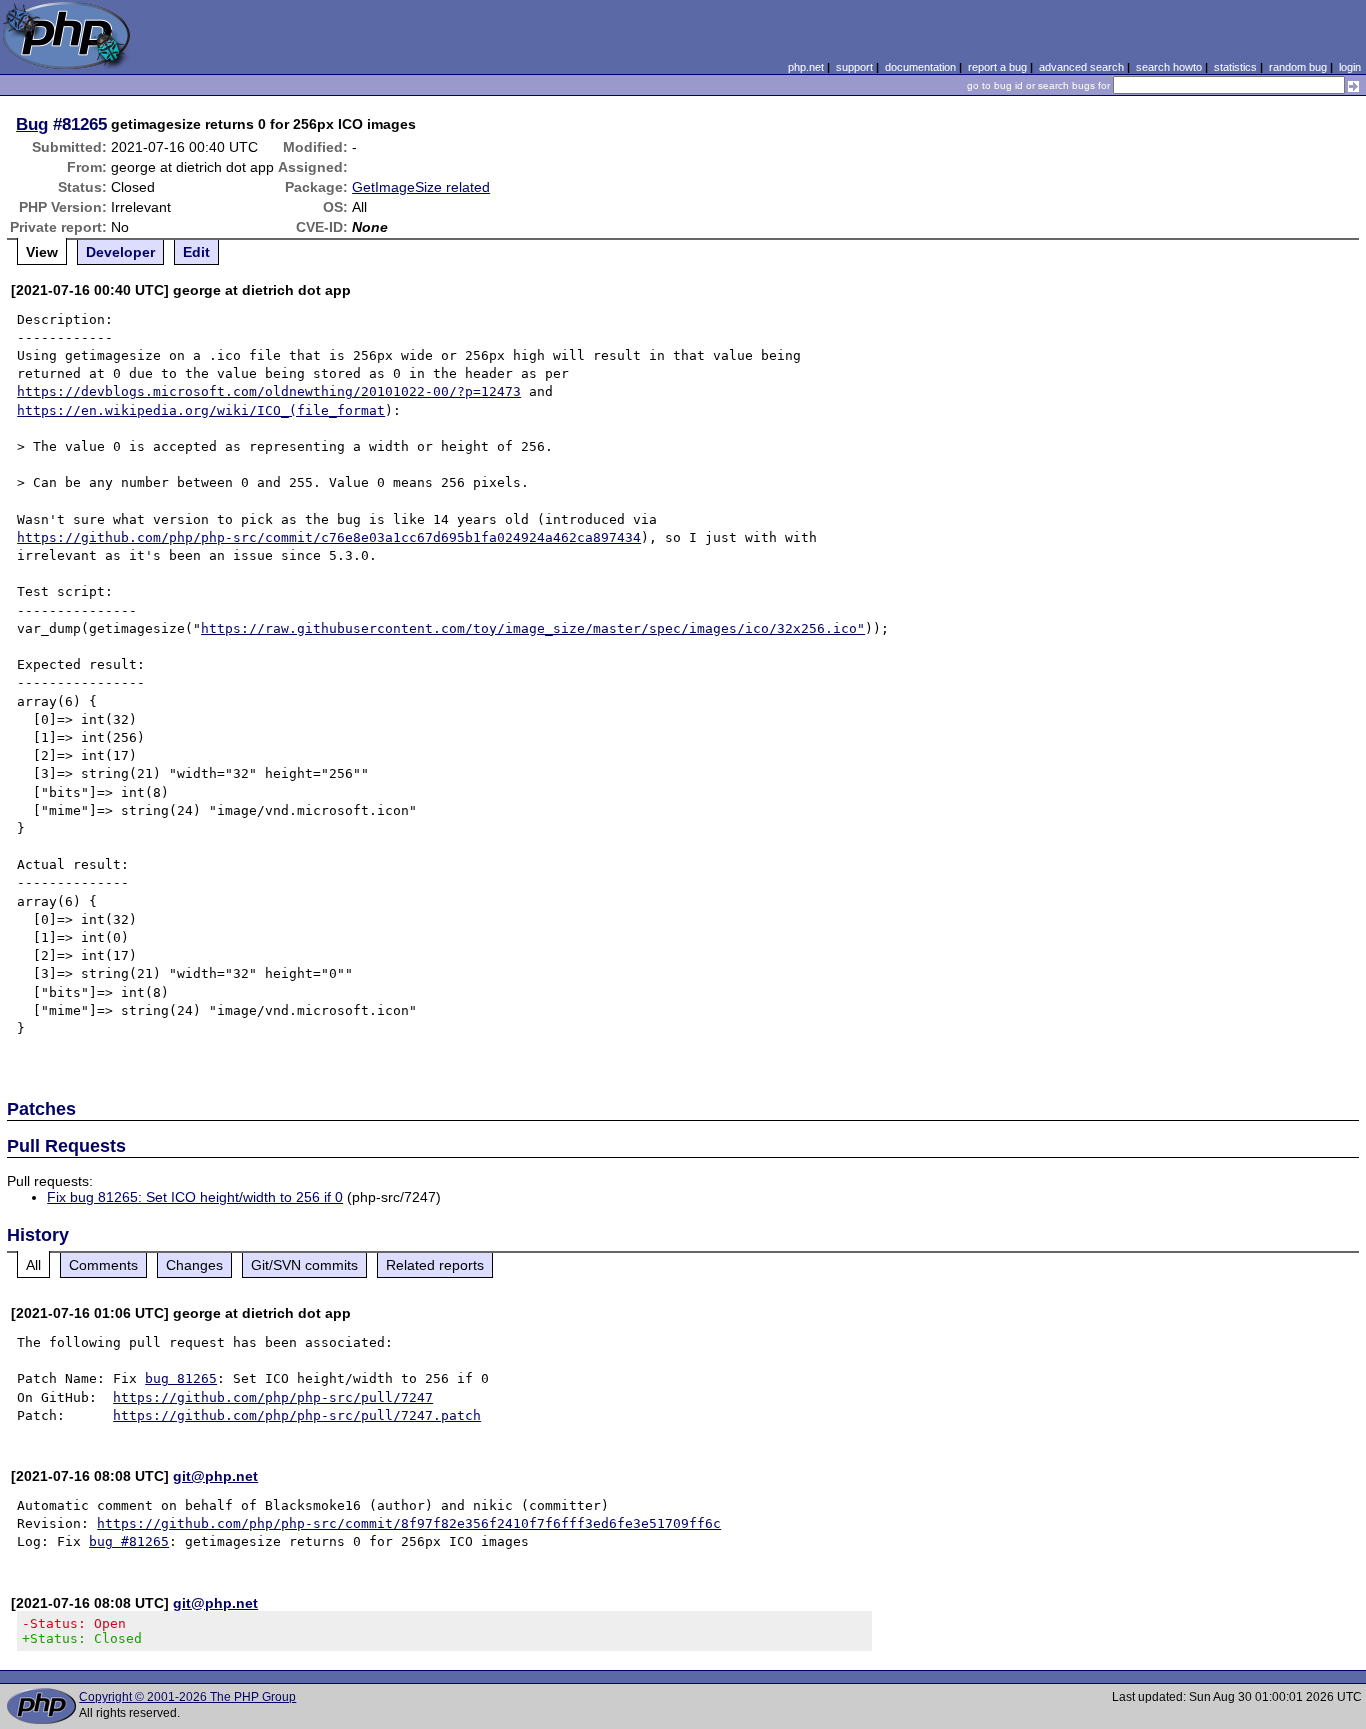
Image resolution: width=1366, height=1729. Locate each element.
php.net (806, 67)
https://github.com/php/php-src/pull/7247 (273, 1397)
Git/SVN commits (304, 1265)
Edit (196, 252)
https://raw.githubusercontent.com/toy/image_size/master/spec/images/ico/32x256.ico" (533, 628)
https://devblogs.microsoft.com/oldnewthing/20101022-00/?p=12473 (269, 391)
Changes (194, 1265)
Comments (103, 1265)
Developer (120, 252)
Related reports (435, 1265)
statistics (1235, 67)
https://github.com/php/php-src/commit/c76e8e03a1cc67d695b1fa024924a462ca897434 (329, 537)
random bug (1298, 67)
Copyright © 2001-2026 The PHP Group (187, 1697)
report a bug (997, 67)
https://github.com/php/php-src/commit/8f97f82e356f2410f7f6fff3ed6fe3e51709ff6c (409, 1523)
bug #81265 (129, 1541)
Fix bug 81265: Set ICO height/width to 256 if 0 (195, 1197)
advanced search (1081, 67)
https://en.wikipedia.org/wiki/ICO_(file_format (201, 410)
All (33, 1265)
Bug (32, 124)
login (1350, 67)
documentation (920, 67)
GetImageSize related (421, 187)
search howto (1169, 67)
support (854, 67)
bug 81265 (181, 1378)
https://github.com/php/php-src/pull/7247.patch (297, 1415)
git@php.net (215, 1476)
